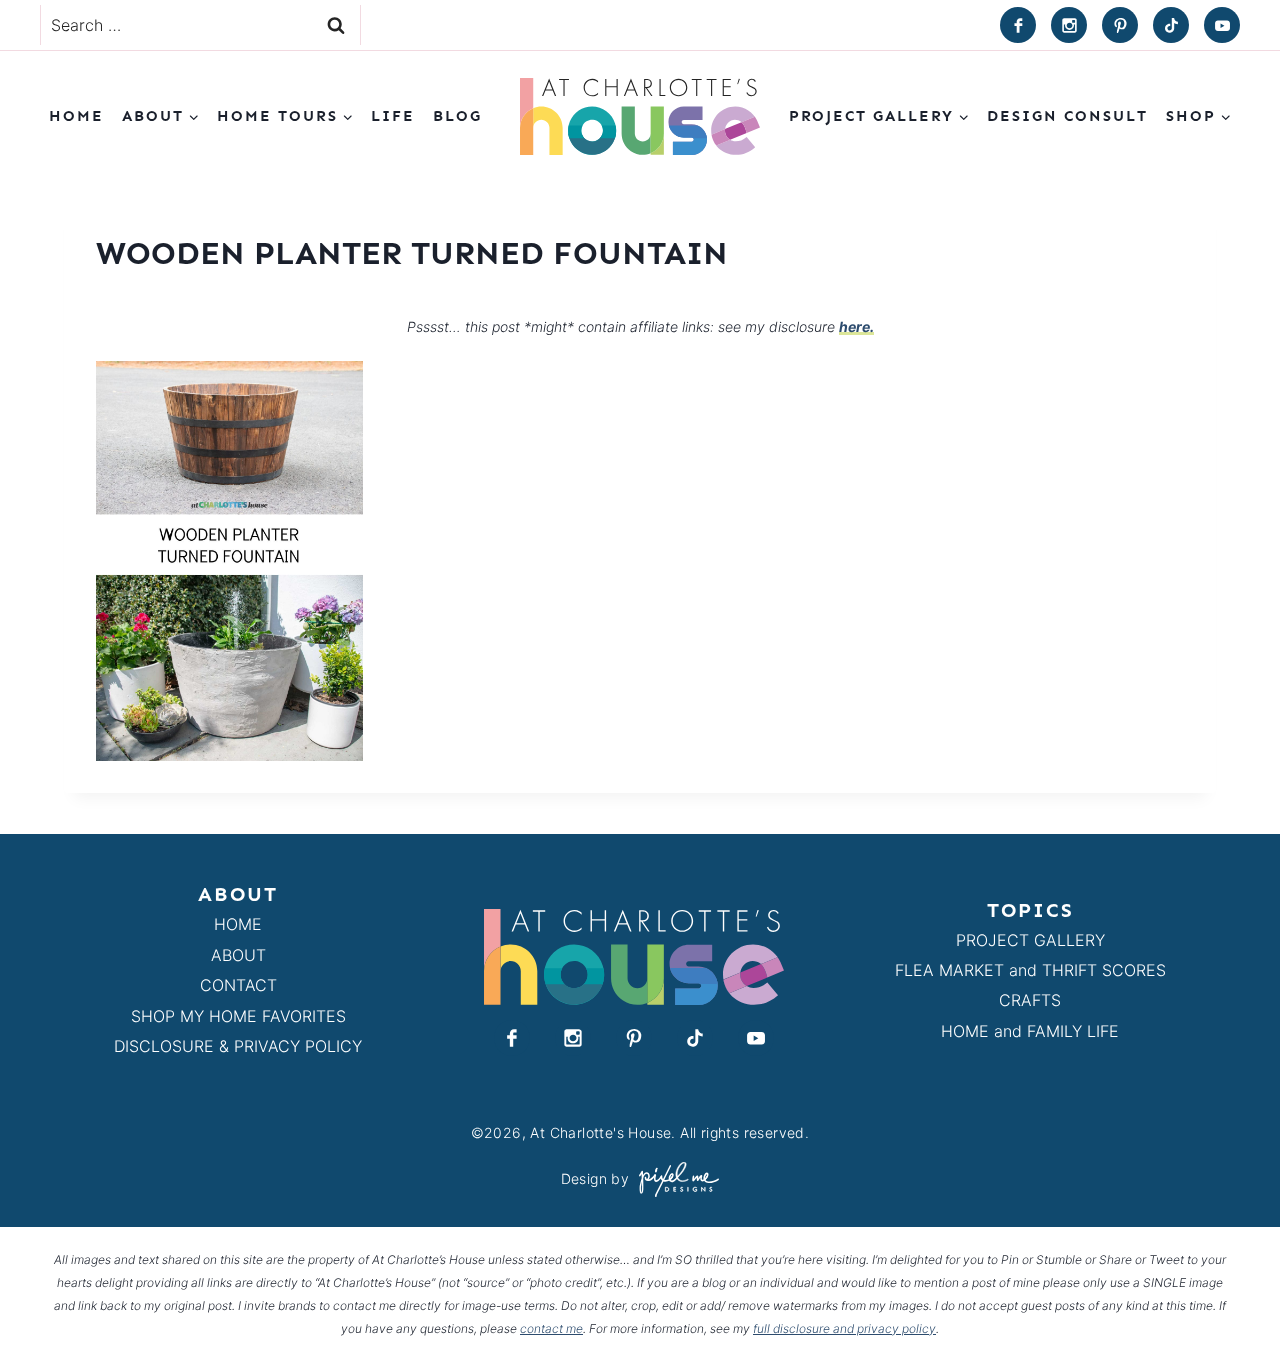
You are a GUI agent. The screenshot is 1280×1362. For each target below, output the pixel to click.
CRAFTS (1030, 1000)
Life (393, 116)
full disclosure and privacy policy (844, 1328)
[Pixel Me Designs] (674, 1179)
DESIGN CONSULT (1067, 116)
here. (856, 326)
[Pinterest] (1120, 25)
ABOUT (238, 955)
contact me (551, 1328)
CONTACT (238, 985)
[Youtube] (1222, 25)
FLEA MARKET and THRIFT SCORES (1030, 970)
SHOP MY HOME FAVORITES (238, 1016)
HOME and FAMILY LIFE (1030, 1031)
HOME (238, 924)
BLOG (457, 116)
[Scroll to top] (1228, 1300)
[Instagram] (1069, 25)
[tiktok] (1171, 25)
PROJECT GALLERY (1030, 940)
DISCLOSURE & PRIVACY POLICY (238, 1046)
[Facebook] (1018, 25)
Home (76, 116)
